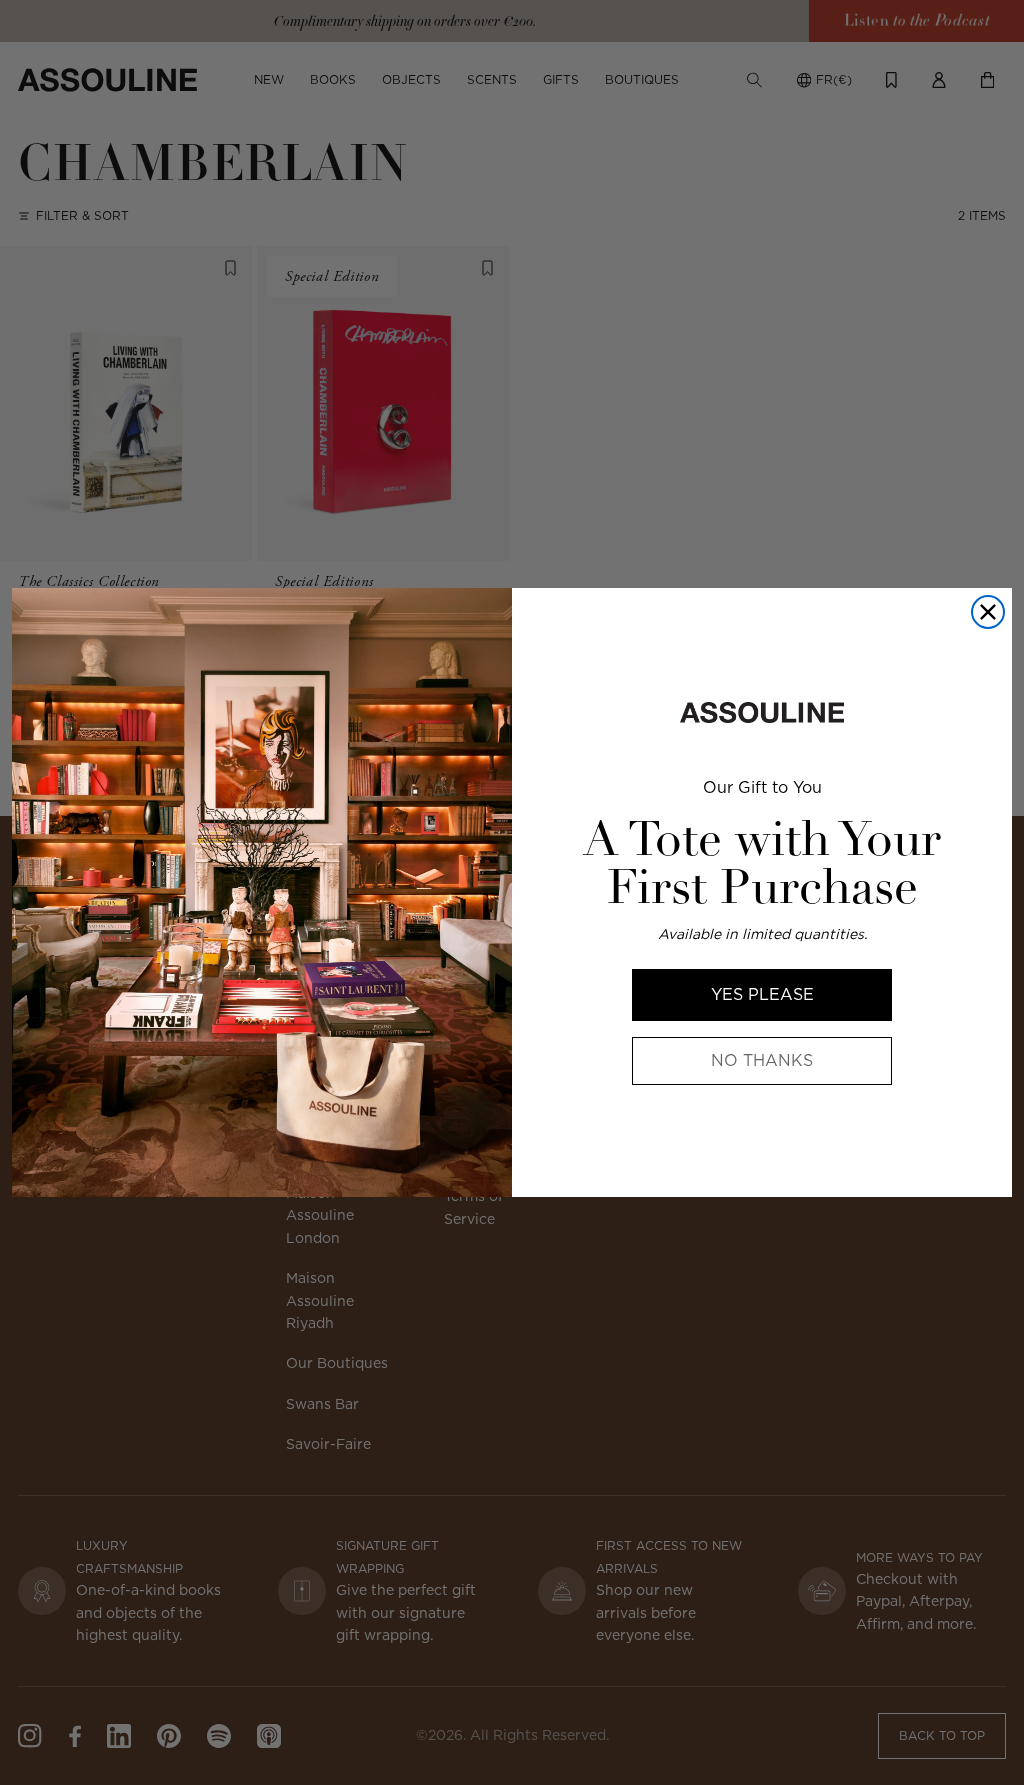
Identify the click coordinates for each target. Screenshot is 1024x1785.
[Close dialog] (988, 612)
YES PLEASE (762, 994)
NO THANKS (762, 1060)
